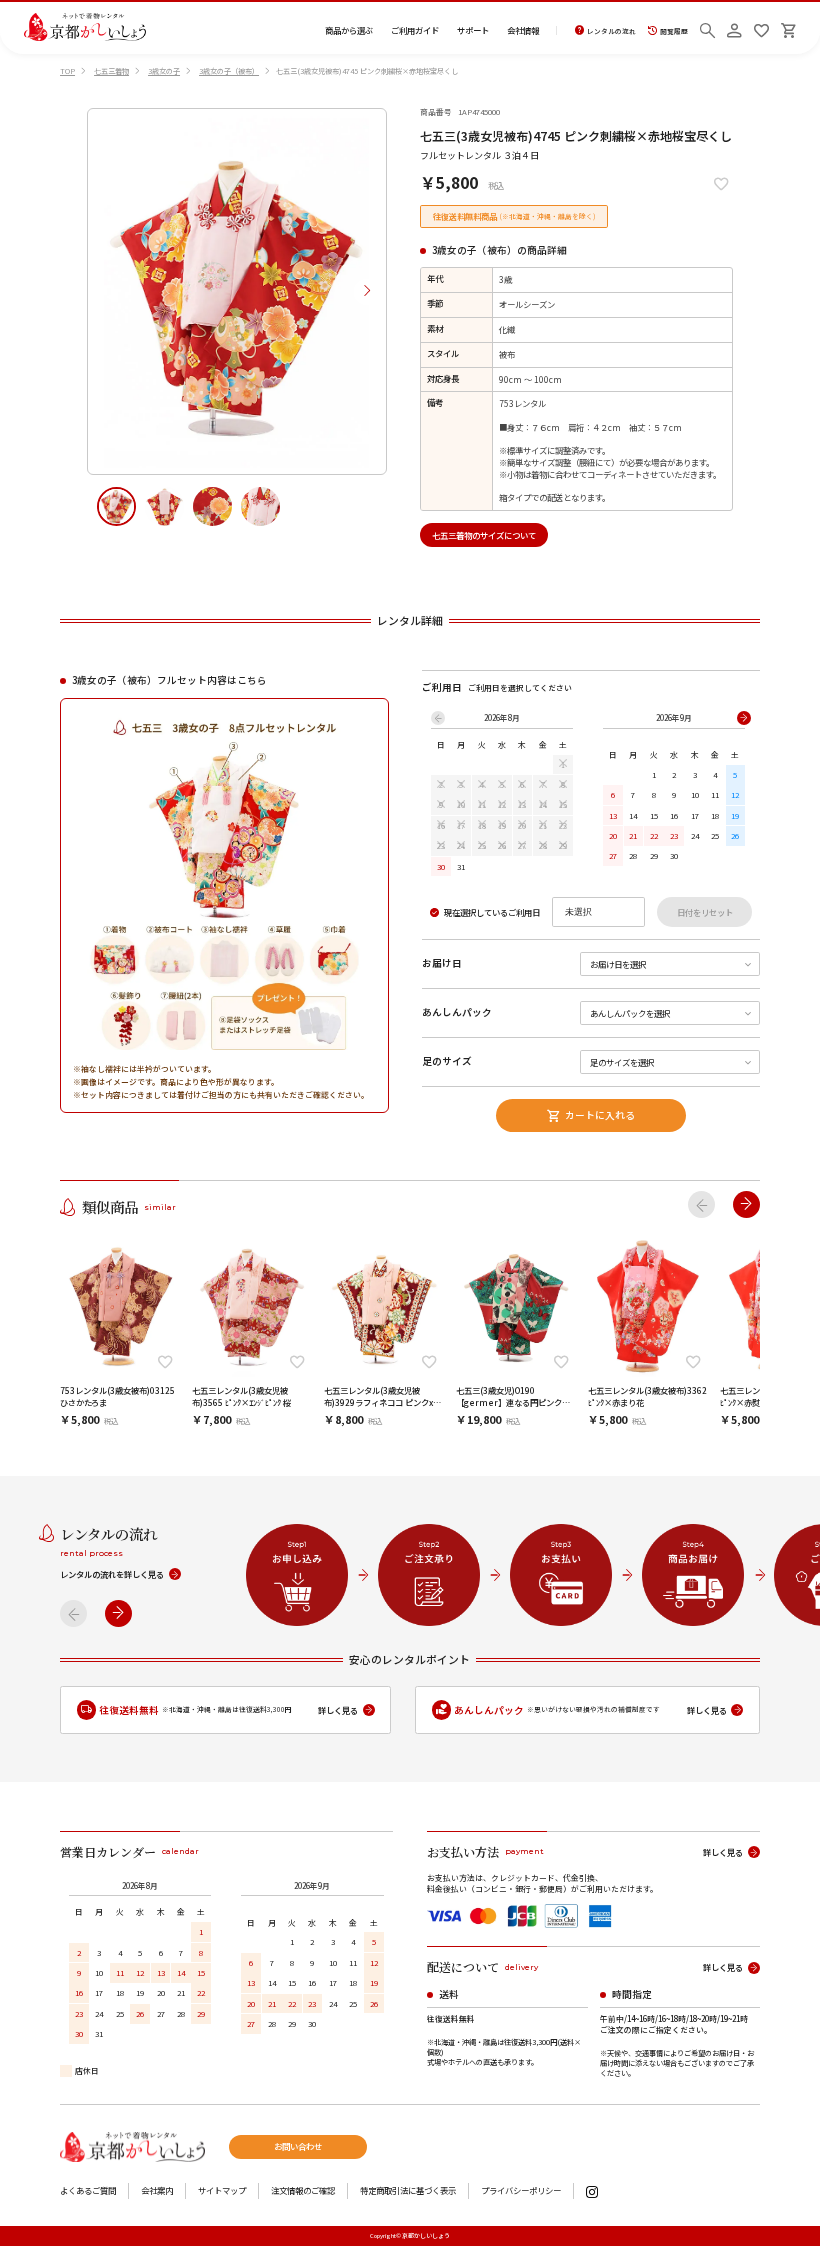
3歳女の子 (164, 71)
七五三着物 (111, 71)
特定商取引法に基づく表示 (408, 2190)
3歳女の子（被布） (229, 71)
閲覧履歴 (674, 30)
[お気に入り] (761, 27)
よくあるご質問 (88, 2190)
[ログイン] (734, 27)
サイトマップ (222, 2190)
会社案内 (157, 2190)
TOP (67, 71)
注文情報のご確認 (303, 2190)
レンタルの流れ (611, 30)
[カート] (788, 27)
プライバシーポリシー (521, 2190)
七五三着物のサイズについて (484, 535)
